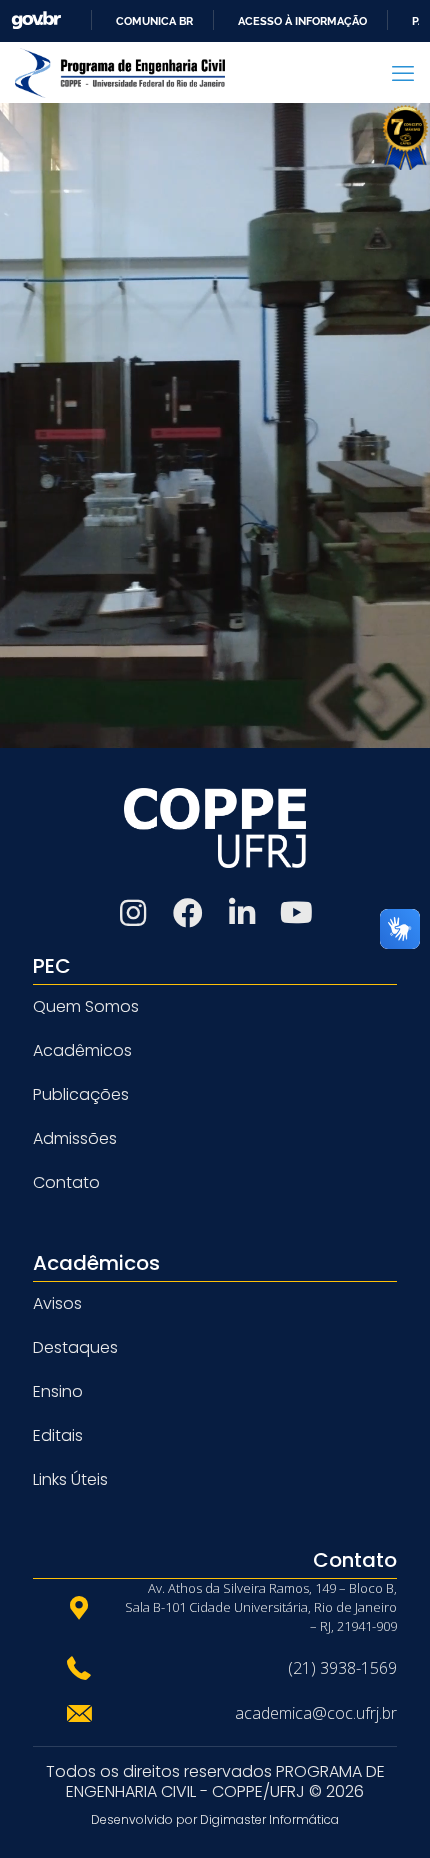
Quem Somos (86, 1006)
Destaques (75, 1347)
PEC (52, 966)
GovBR (36, 20)
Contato (66, 1182)
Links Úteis (70, 1479)
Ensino (58, 1391)
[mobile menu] (403, 72)
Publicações (81, 1094)
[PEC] (120, 72)
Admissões (75, 1138)
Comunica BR (154, 21)
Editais (58, 1435)
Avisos (57, 1303)
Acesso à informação (302, 21)
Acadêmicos (82, 1050)
